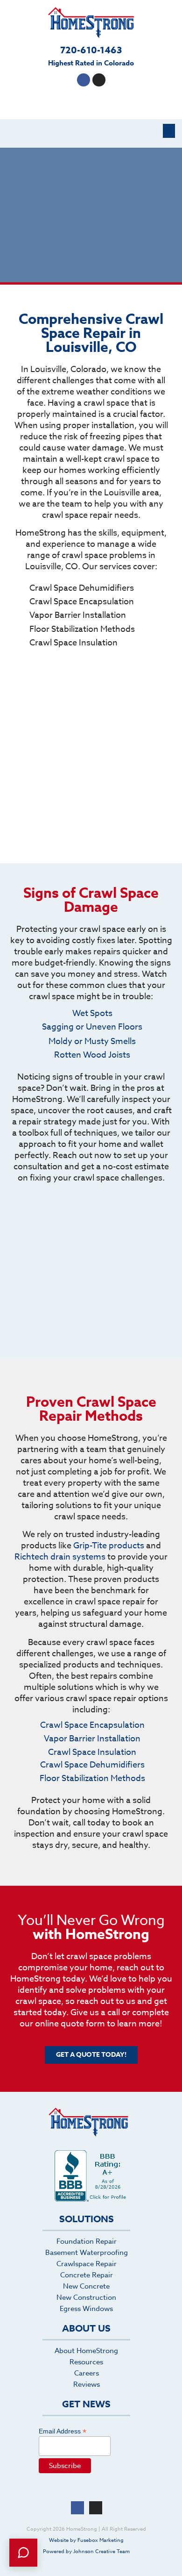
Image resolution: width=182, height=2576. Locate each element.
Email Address (63, 2431)
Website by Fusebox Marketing (86, 2540)
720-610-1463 (91, 50)
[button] (169, 131)
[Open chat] (23, 2553)
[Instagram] (99, 80)
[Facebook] (84, 80)
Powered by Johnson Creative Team (86, 2551)
